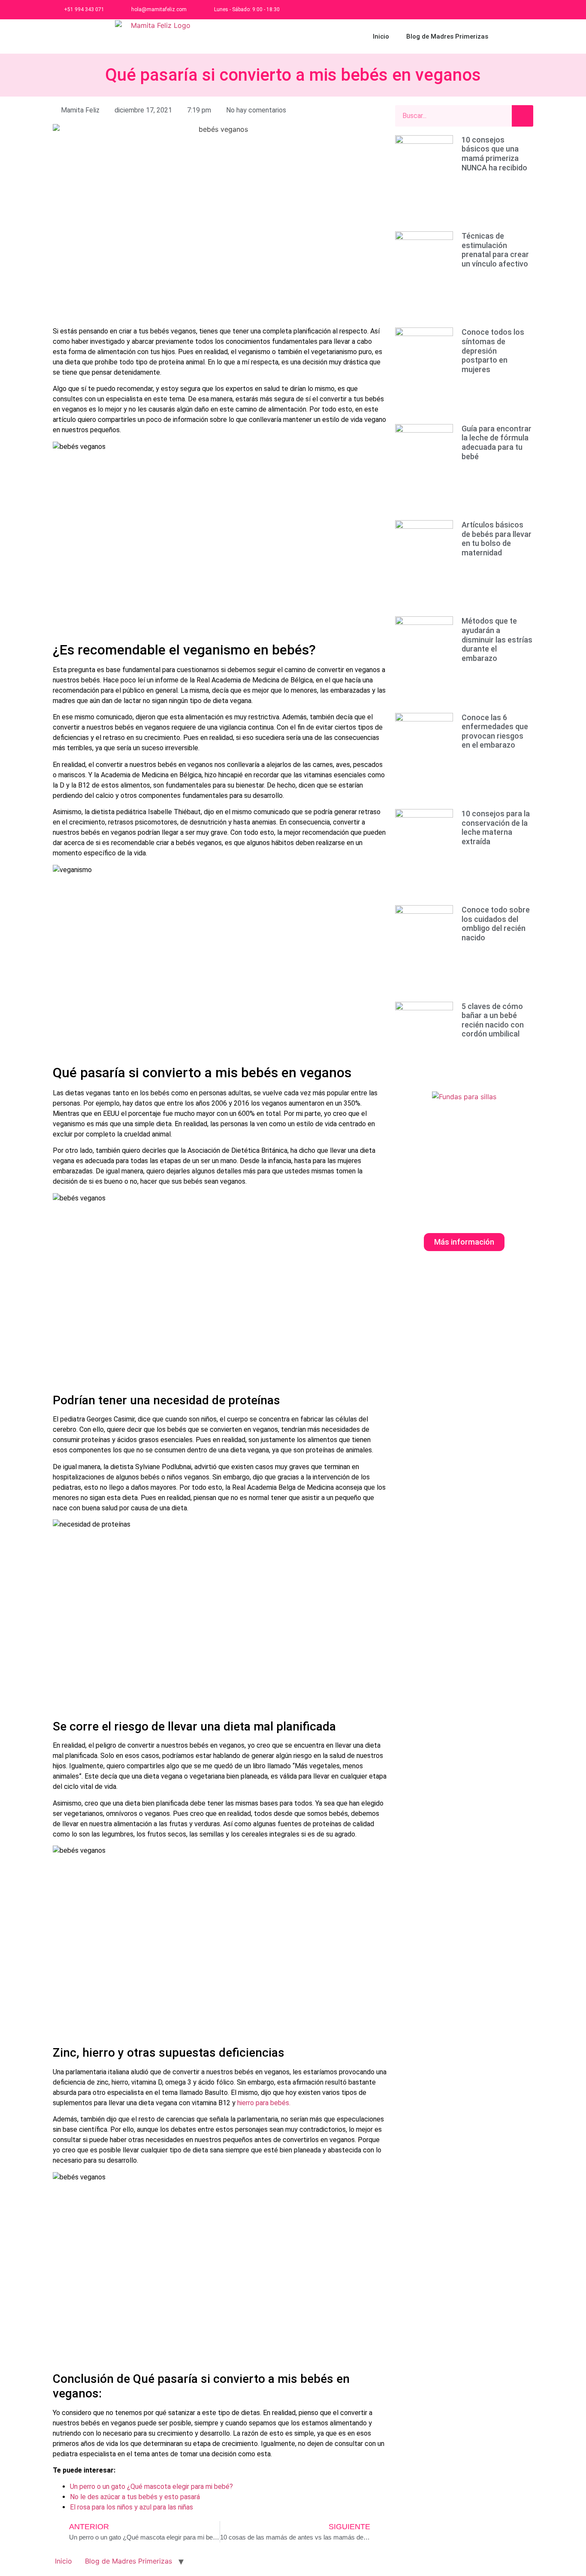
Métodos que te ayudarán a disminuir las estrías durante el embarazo (497, 639)
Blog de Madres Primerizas (447, 36)
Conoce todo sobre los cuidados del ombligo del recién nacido (496, 924)
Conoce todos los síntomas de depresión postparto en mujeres (493, 350)
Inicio (381, 36)
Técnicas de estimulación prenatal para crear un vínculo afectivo (495, 250)
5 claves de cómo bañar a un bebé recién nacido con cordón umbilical (493, 1020)
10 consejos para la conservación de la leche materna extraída (496, 827)
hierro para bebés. (264, 2103)
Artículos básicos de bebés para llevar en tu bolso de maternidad (497, 539)
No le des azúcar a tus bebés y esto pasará (135, 2497)
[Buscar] (523, 116)
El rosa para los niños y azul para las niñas (131, 2507)
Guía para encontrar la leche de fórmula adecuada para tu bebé (497, 442)
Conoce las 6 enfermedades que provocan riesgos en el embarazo (495, 731)
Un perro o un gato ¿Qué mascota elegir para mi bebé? (151, 2487)
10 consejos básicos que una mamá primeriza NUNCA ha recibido (494, 154)
